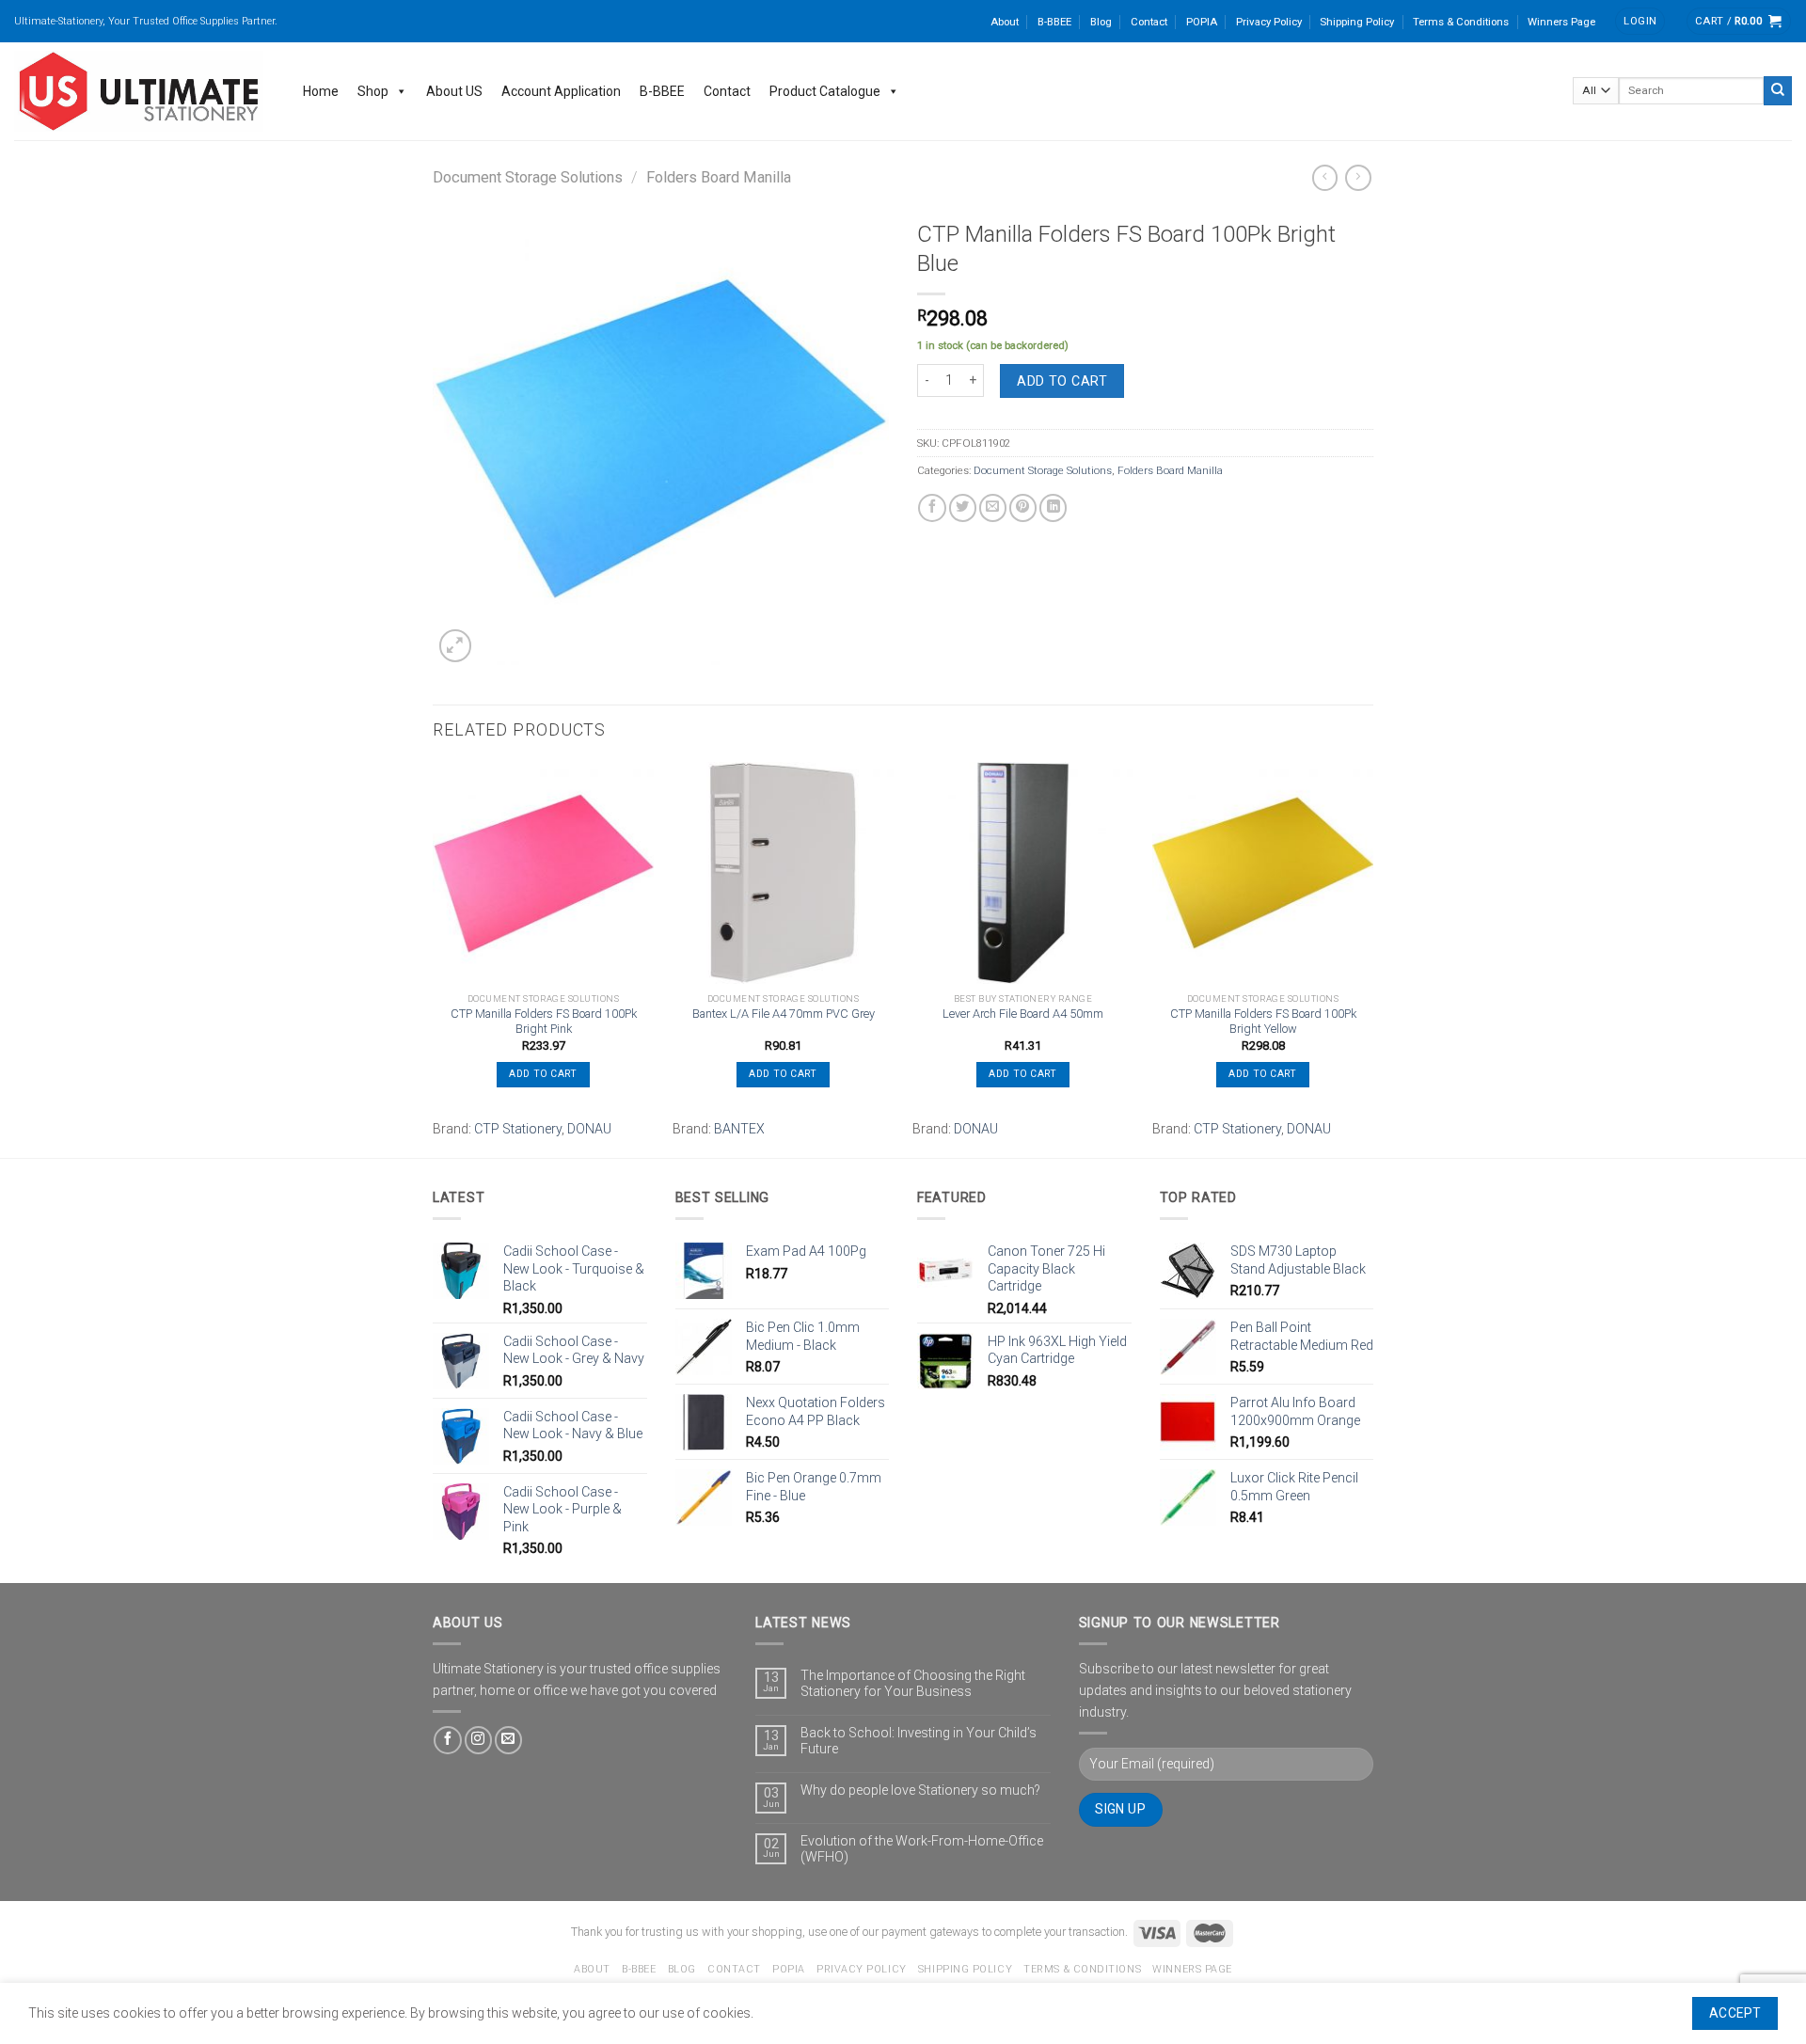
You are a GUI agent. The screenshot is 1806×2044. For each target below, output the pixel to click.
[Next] (1372, 958)
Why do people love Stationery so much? (920, 1790)
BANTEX (739, 1129)
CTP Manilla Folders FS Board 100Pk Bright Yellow (1263, 1022)
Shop (373, 91)
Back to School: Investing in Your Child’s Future (919, 1741)
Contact (1149, 22)
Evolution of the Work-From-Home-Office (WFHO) (922, 1849)
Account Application (561, 91)
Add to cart (1062, 381)
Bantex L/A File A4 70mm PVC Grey (784, 1014)
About (1005, 22)
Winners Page (1561, 22)
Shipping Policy (1357, 22)
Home (321, 91)
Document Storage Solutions (528, 177)
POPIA (1202, 22)
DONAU (589, 1129)
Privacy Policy (1269, 22)
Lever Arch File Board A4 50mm (1023, 1014)
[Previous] (434, 958)
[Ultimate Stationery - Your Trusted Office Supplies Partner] (140, 91)
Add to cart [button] (543, 1074)
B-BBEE (1054, 22)
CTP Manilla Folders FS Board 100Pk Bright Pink (544, 1022)
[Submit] (1778, 90)
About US (454, 91)
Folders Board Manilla (719, 177)
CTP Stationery (518, 1129)
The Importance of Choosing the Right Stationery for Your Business (913, 1683)
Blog (1101, 22)
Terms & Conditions (1461, 22)
